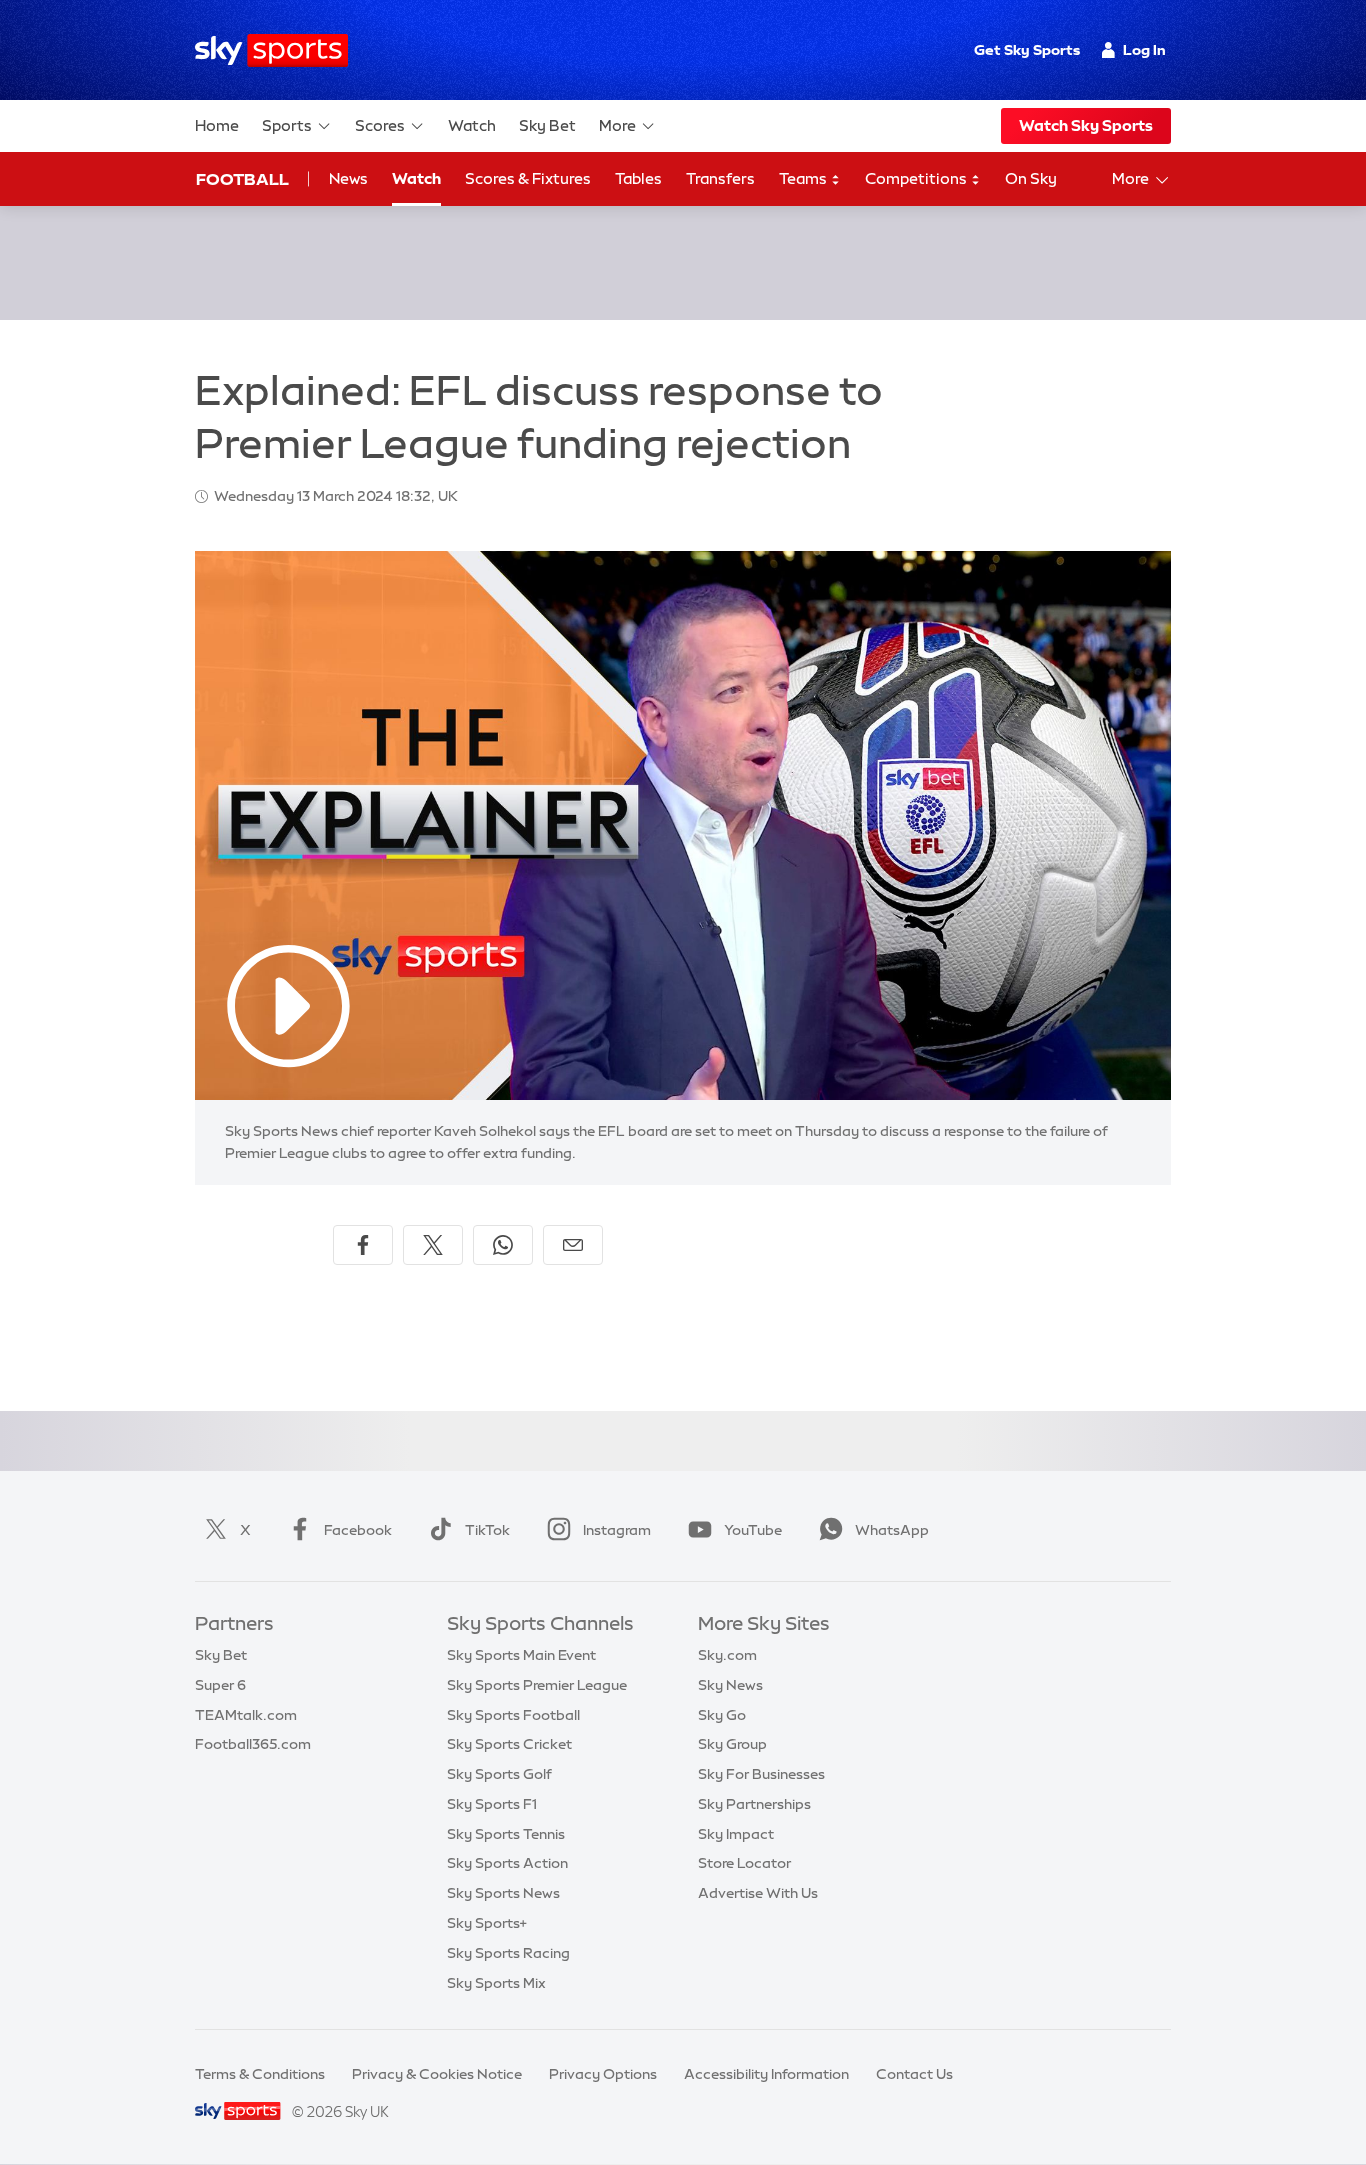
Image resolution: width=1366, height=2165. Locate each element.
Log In (1144, 50)
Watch (472, 125)
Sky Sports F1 (492, 1804)
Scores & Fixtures (528, 178)
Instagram (617, 1530)
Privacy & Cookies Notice (437, 2074)
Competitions (917, 178)
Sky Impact (736, 1834)
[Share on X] (433, 1245)
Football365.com (253, 1744)
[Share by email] (573, 1245)
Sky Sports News (503, 1893)
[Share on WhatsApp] (503, 1245)
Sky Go (722, 1715)
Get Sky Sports (1027, 50)
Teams (804, 178)
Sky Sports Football (513, 1715)
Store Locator (744, 1863)
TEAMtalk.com (246, 1715)
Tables (638, 178)
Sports (287, 125)
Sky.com (727, 1655)
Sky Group (732, 1744)
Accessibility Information (766, 2074)
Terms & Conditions (260, 2074)
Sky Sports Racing (508, 1953)
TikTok (487, 1530)
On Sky (1031, 178)
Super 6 (220, 1685)
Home (217, 125)
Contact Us (914, 2074)
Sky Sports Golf (499, 1774)
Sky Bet (547, 125)
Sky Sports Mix (496, 1983)
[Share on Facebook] (363, 1245)
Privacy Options (603, 2074)
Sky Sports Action (507, 1863)
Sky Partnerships (754, 1804)
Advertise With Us (758, 1893)
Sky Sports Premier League (537, 1685)
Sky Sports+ (487, 1923)
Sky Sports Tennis (506, 1834)
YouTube (753, 1530)
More (617, 125)
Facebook (358, 1530)
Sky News (730, 1685)
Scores (380, 125)
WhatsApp (892, 1530)
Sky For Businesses (761, 1774)
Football (242, 179)
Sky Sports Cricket (509, 1744)
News (348, 178)
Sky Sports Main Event (521, 1655)
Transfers (720, 178)
